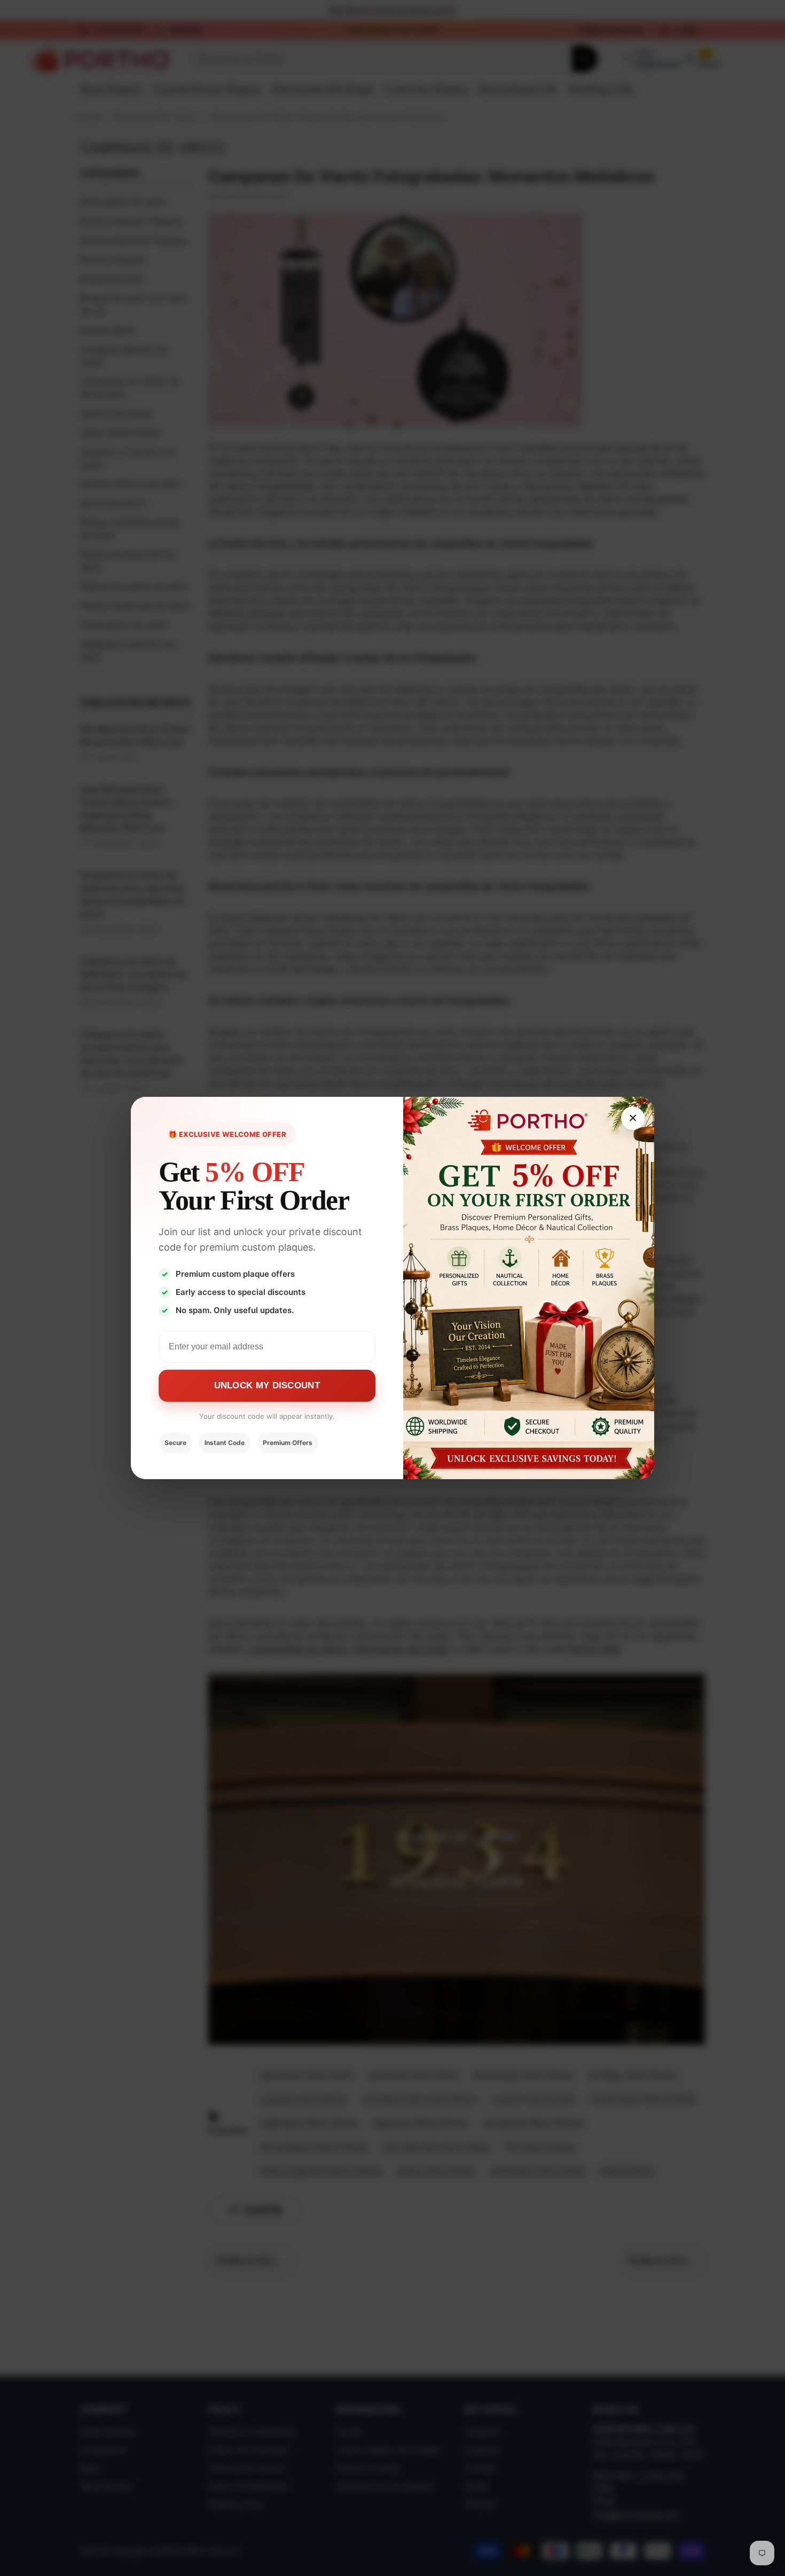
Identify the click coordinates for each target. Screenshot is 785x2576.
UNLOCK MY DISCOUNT (267, 1385)
